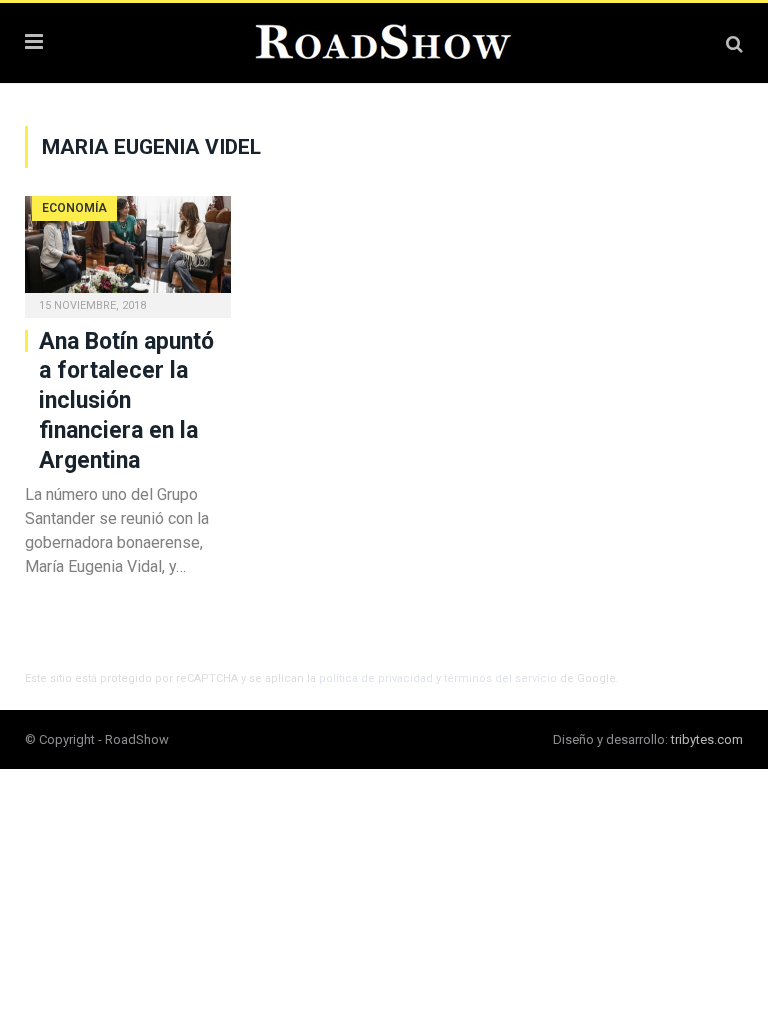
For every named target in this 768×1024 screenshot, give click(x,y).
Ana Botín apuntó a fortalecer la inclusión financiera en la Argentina (126, 401)
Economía (74, 208)
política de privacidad (376, 678)
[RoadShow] (384, 40)
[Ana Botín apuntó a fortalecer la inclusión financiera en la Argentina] (128, 250)
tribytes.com (707, 739)
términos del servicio (500, 678)
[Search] (734, 43)
